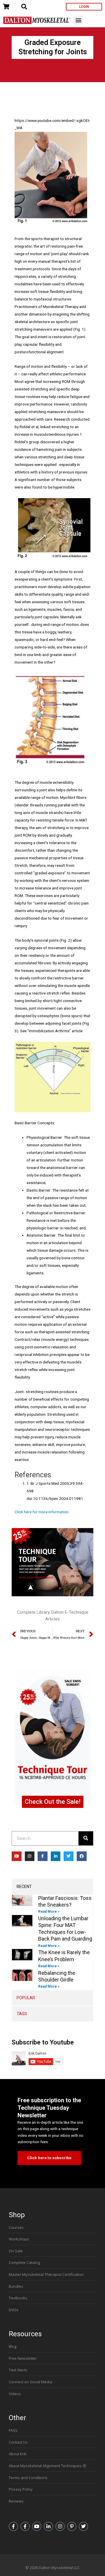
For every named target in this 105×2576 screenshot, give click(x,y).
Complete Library (33, 1612)
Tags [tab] (22, 2014)
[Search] (86, 1838)
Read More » (49, 1912)
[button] (78, 20)
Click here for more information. (42, 1512)
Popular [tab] (26, 1998)
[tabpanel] (52, 1942)
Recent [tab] (24, 1887)
